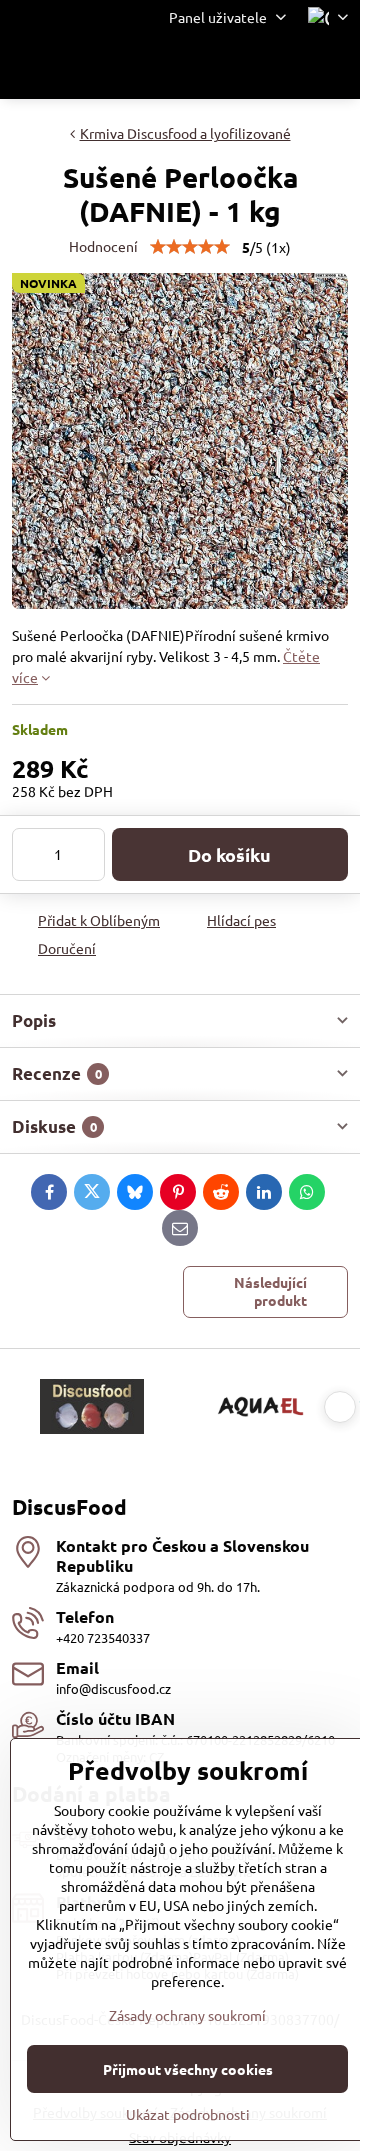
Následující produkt (270, 1291)
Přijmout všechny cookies (188, 2069)
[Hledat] (240, 67)
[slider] (190, 247)
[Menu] (336, 67)
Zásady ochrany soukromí (187, 2015)
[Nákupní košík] (288, 67)
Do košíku (229, 854)
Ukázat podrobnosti (188, 2114)
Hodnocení (103, 246)
